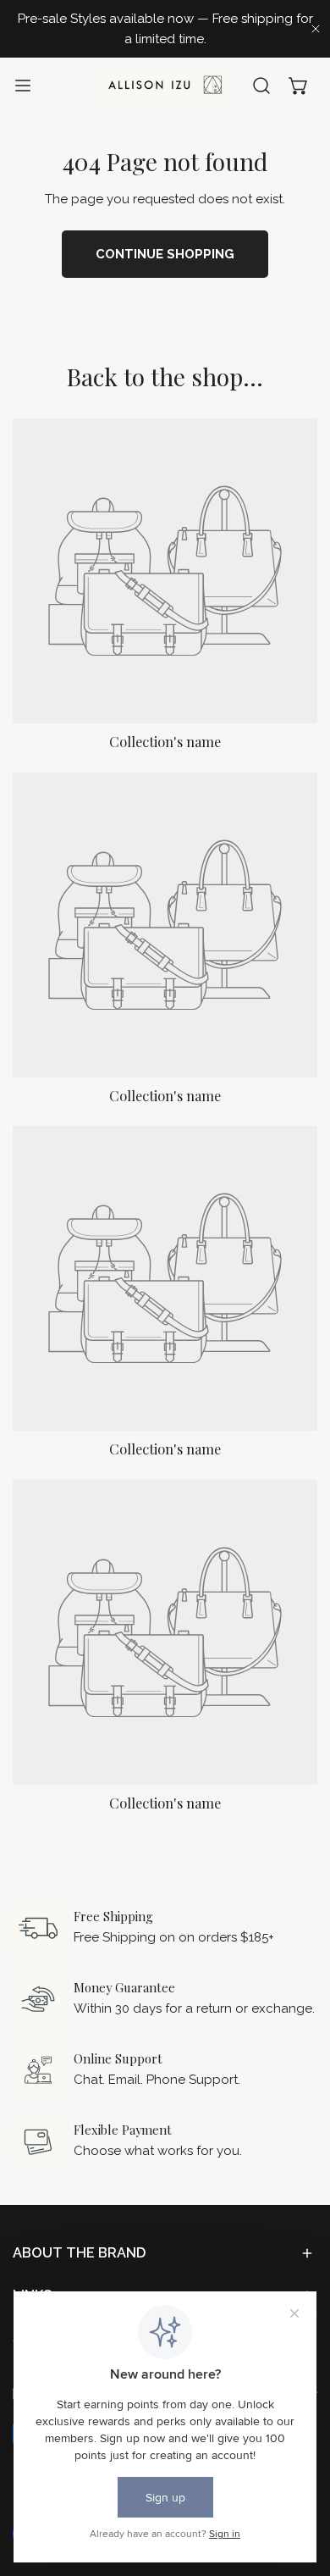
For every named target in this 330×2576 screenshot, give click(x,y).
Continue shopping (165, 254)
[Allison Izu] (165, 85)
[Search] (261, 86)
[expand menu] (23, 85)
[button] (299, 86)
